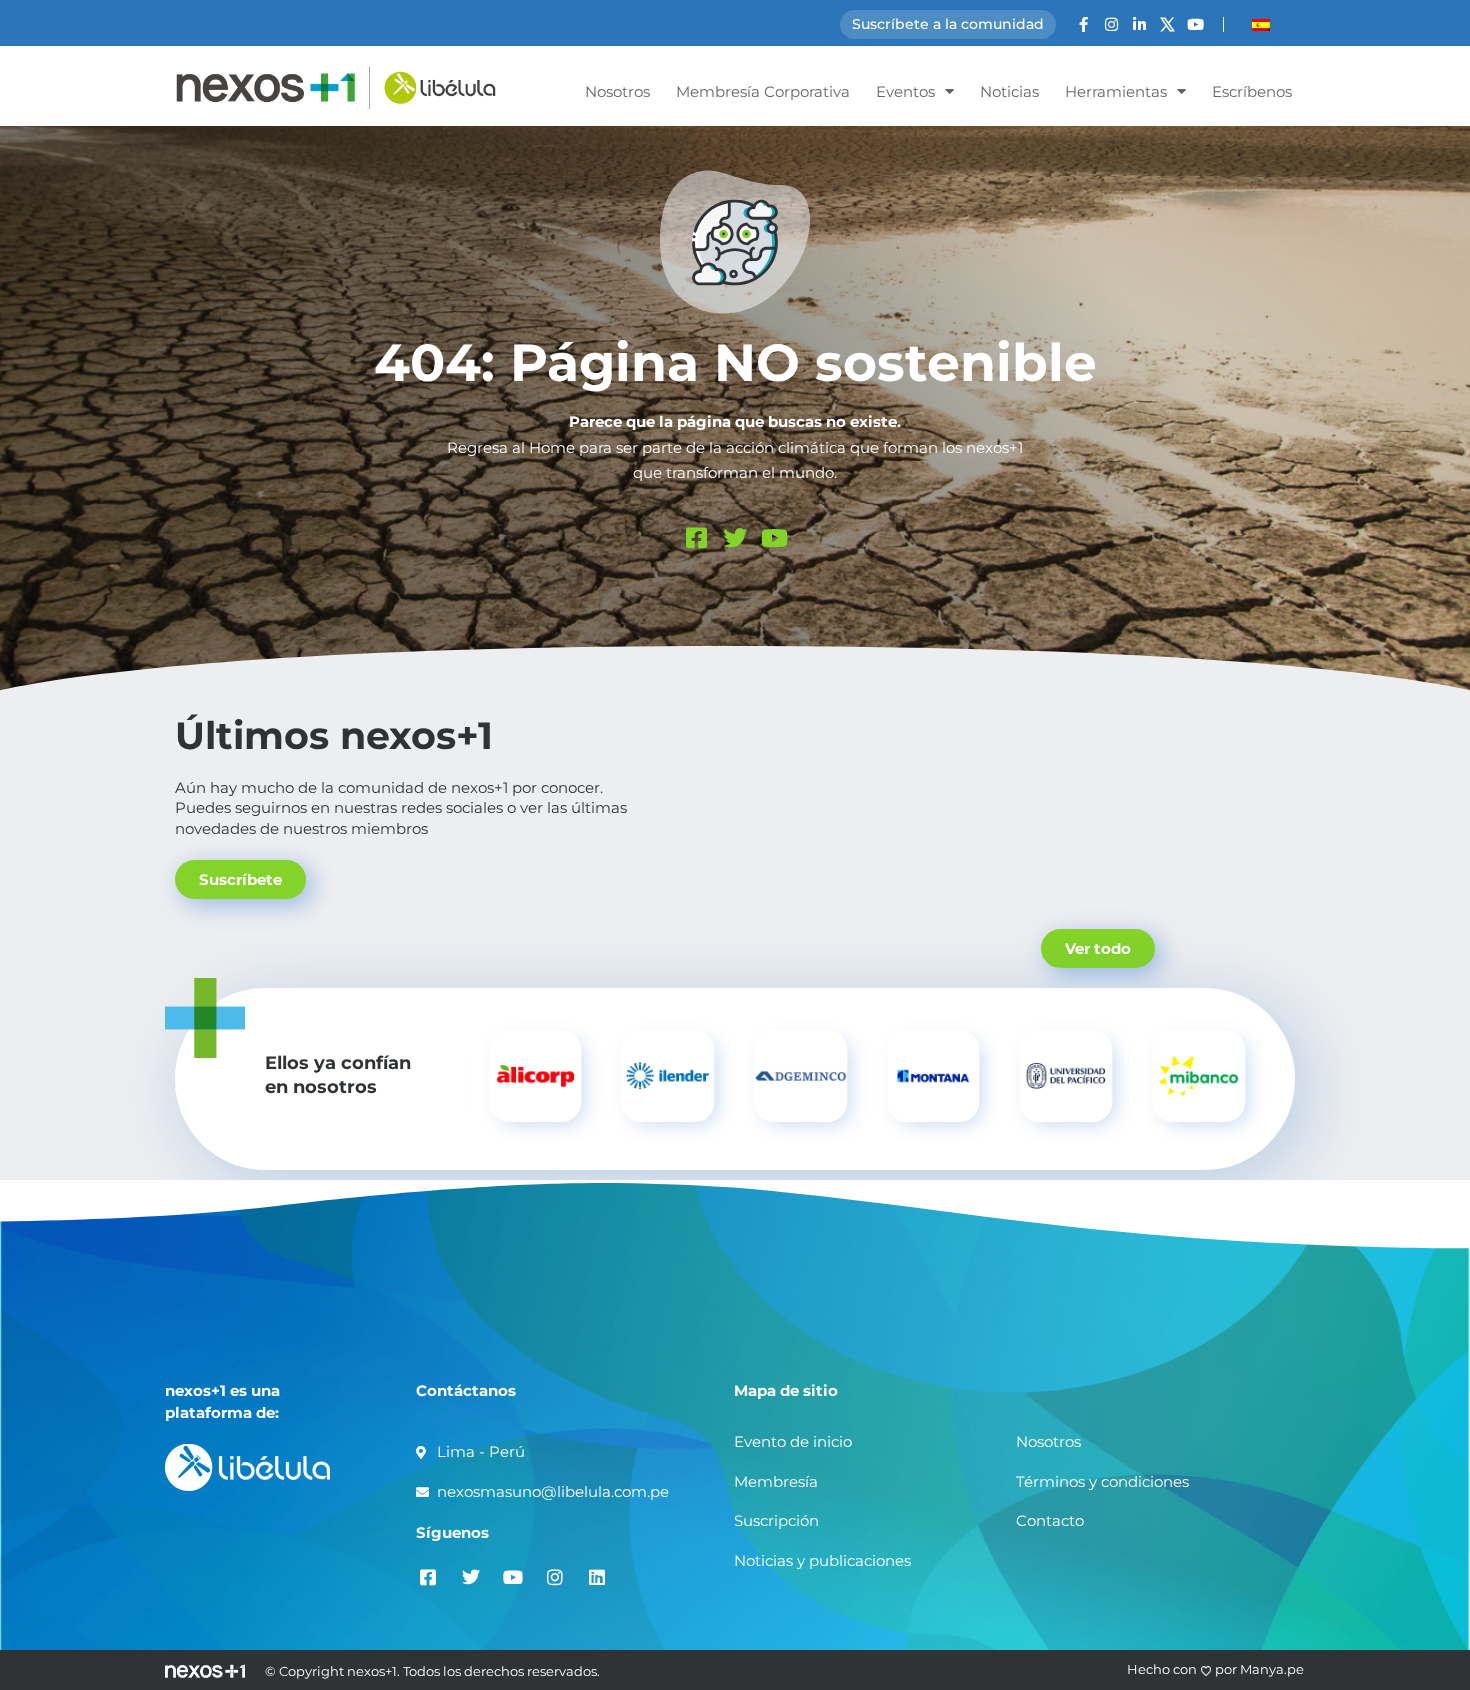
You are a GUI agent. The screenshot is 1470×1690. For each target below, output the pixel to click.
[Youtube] (1195, 24)
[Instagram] (1111, 24)
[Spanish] (1261, 25)
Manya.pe (1272, 1669)
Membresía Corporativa (763, 91)
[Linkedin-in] (1139, 24)
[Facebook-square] (696, 538)
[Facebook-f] (1083, 24)
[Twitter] (735, 538)
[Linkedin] (596, 1576)
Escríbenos (1252, 91)
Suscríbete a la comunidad (948, 24)
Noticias (1009, 91)
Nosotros (617, 91)
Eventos (905, 91)
